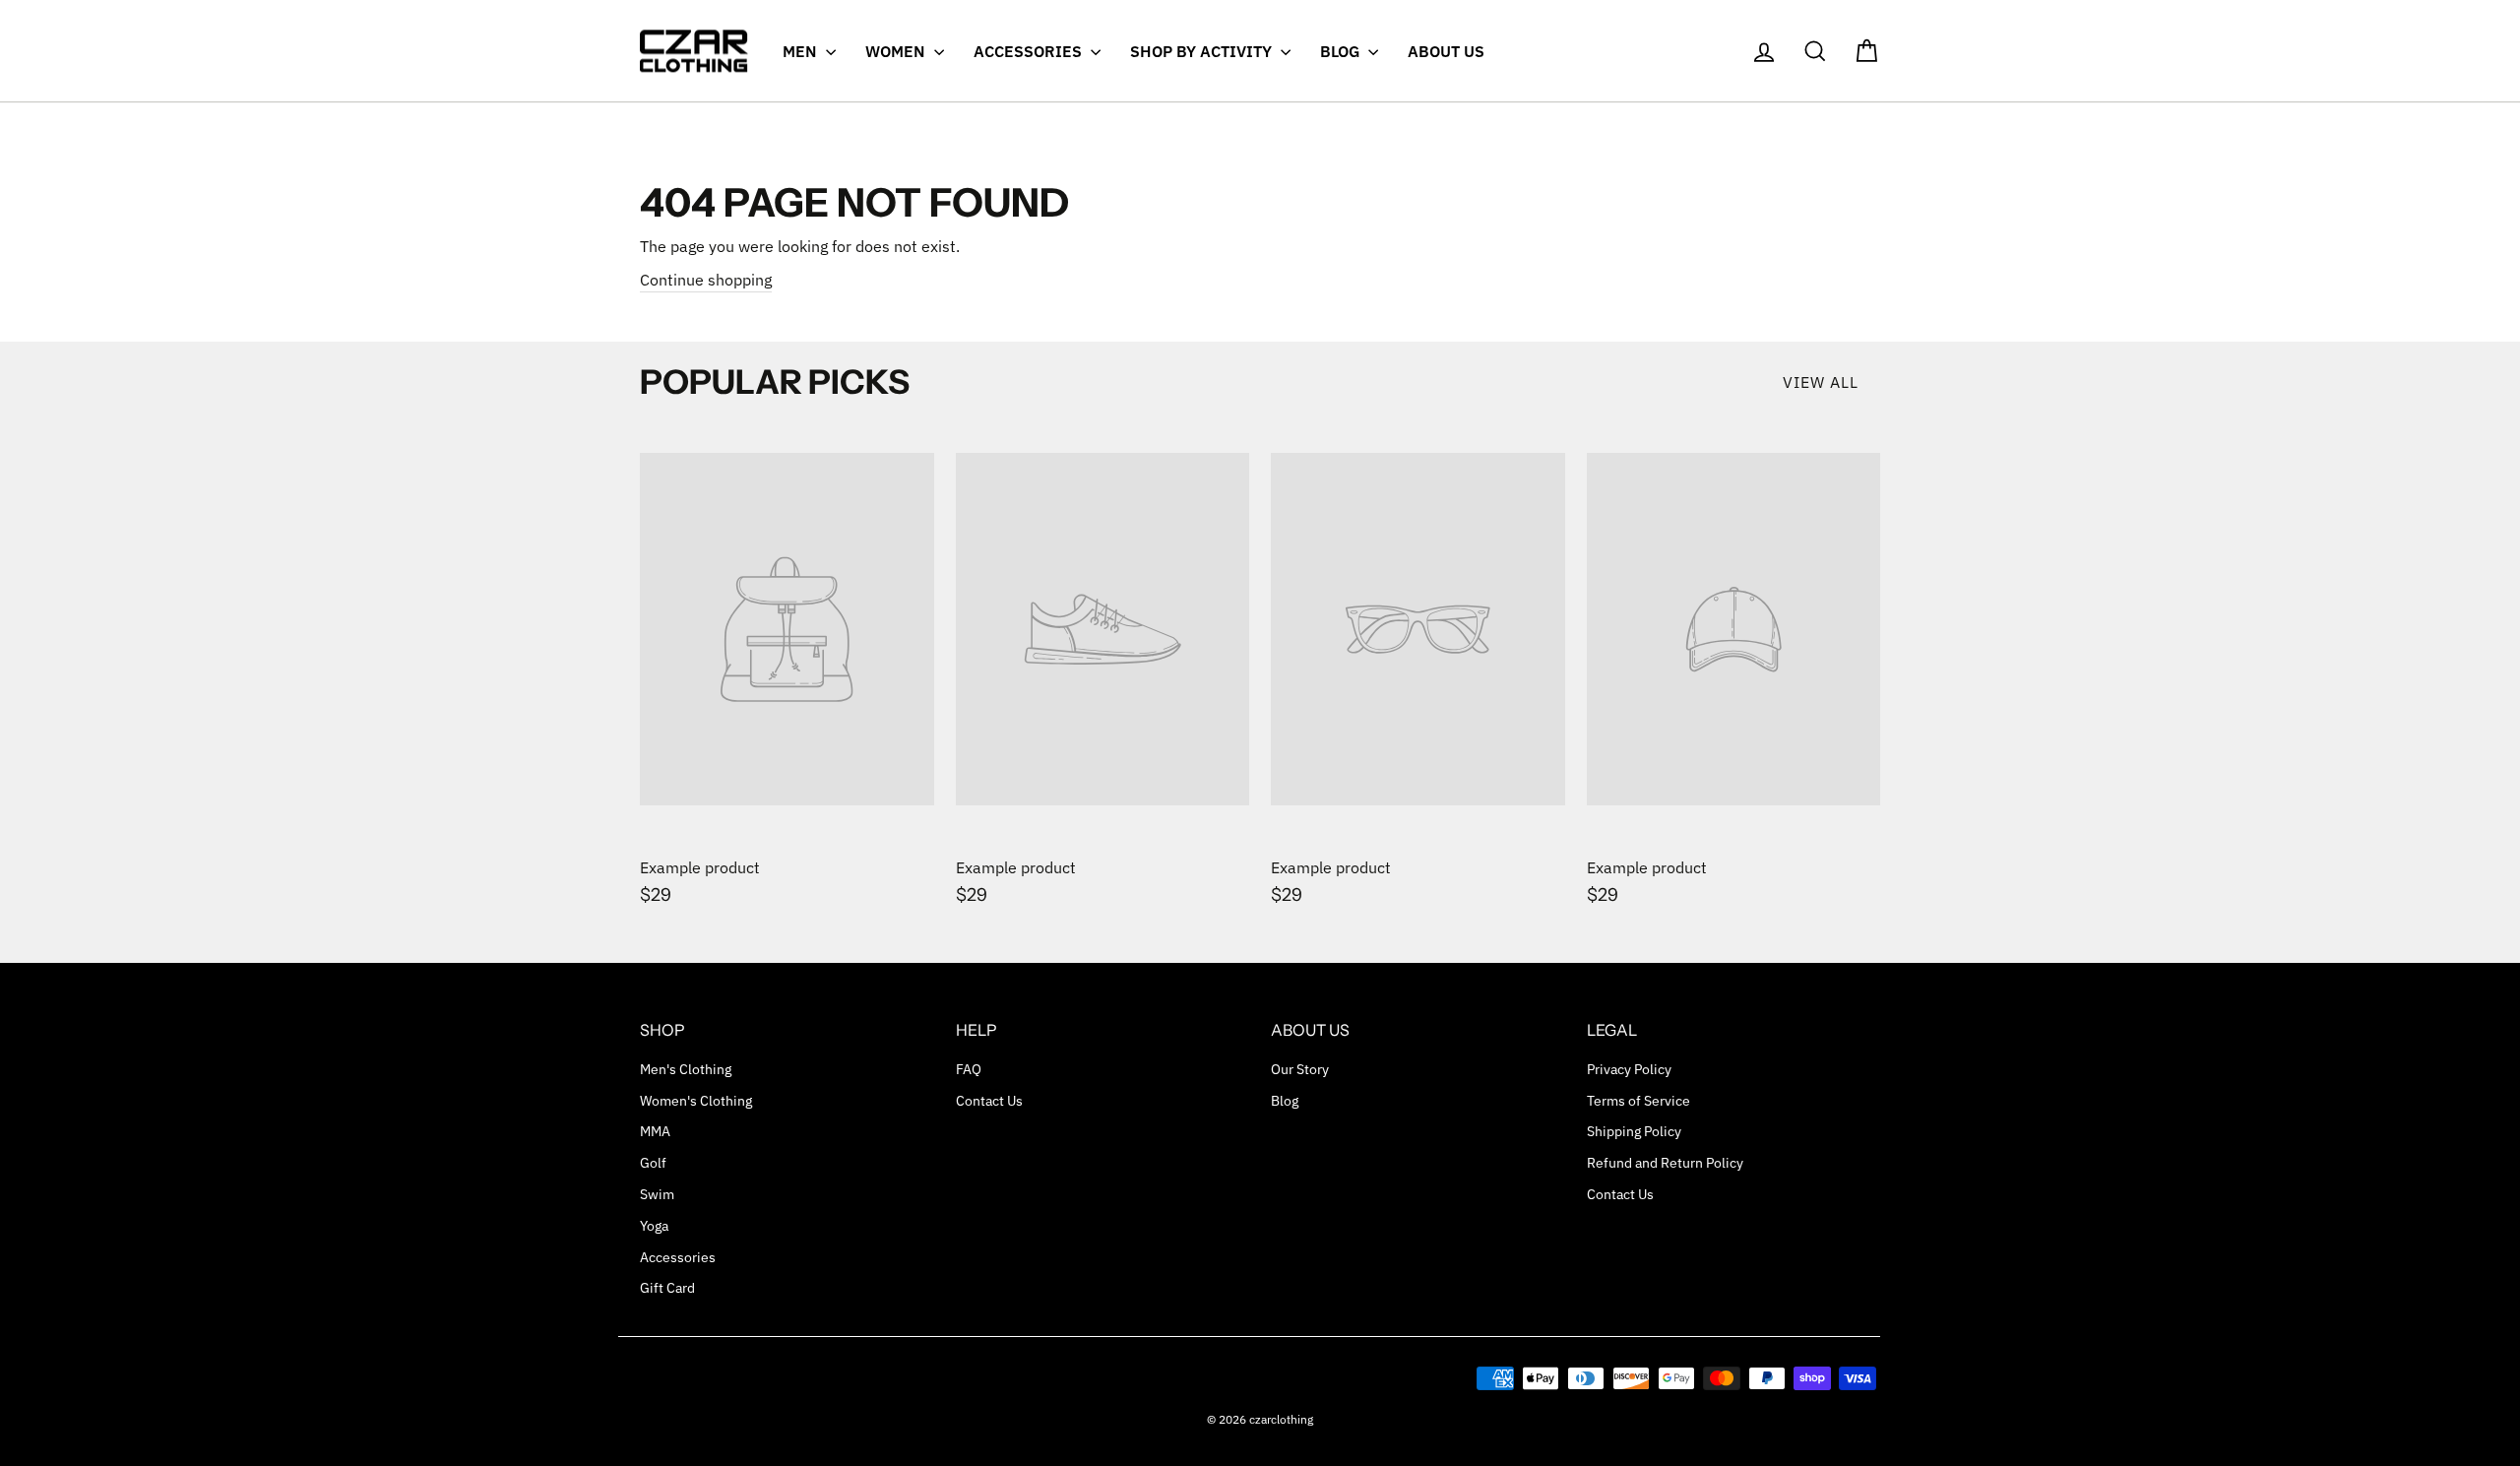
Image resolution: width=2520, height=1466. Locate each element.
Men (802, 51)
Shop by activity (1203, 51)
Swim (657, 1194)
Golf (653, 1163)
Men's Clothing (686, 1069)
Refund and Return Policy (1665, 1163)
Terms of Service (1638, 1101)
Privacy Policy (1629, 1069)
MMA (655, 1131)
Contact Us (989, 1101)
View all (1821, 382)
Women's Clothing (696, 1101)
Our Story (1300, 1069)
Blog (1342, 51)
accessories (1030, 51)
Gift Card (667, 1288)
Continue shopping (706, 280)
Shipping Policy (1634, 1131)
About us (1446, 51)
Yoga (654, 1226)
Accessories (678, 1257)
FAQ (969, 1069)
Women (897, 51)
